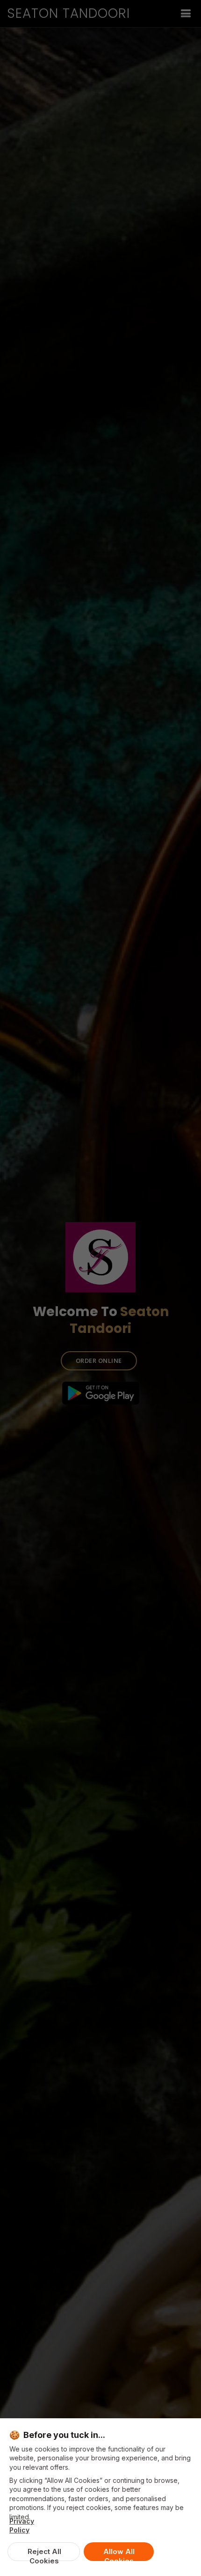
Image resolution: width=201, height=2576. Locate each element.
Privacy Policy (22, 2525)
